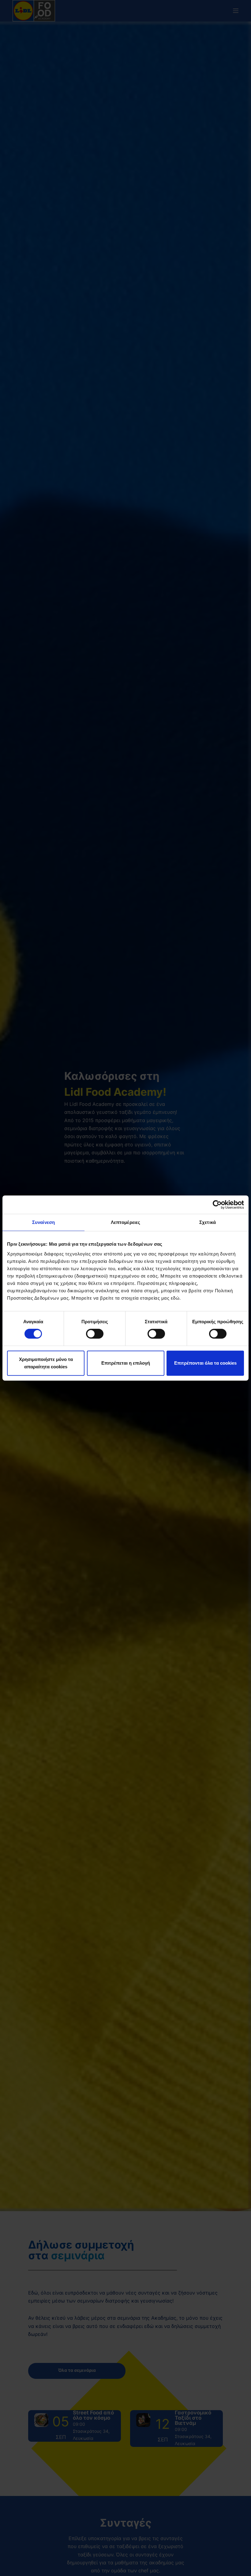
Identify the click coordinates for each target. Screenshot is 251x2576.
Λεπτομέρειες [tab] (125, 1222)
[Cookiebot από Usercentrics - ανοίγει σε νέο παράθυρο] (217, 1205)
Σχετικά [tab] (208, 1222)
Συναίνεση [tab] (43, 1222)
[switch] (95, 1334)
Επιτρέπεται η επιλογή (126, 1363)
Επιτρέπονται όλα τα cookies (205, 1363)
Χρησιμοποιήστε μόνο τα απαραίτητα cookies (46, 1363)
